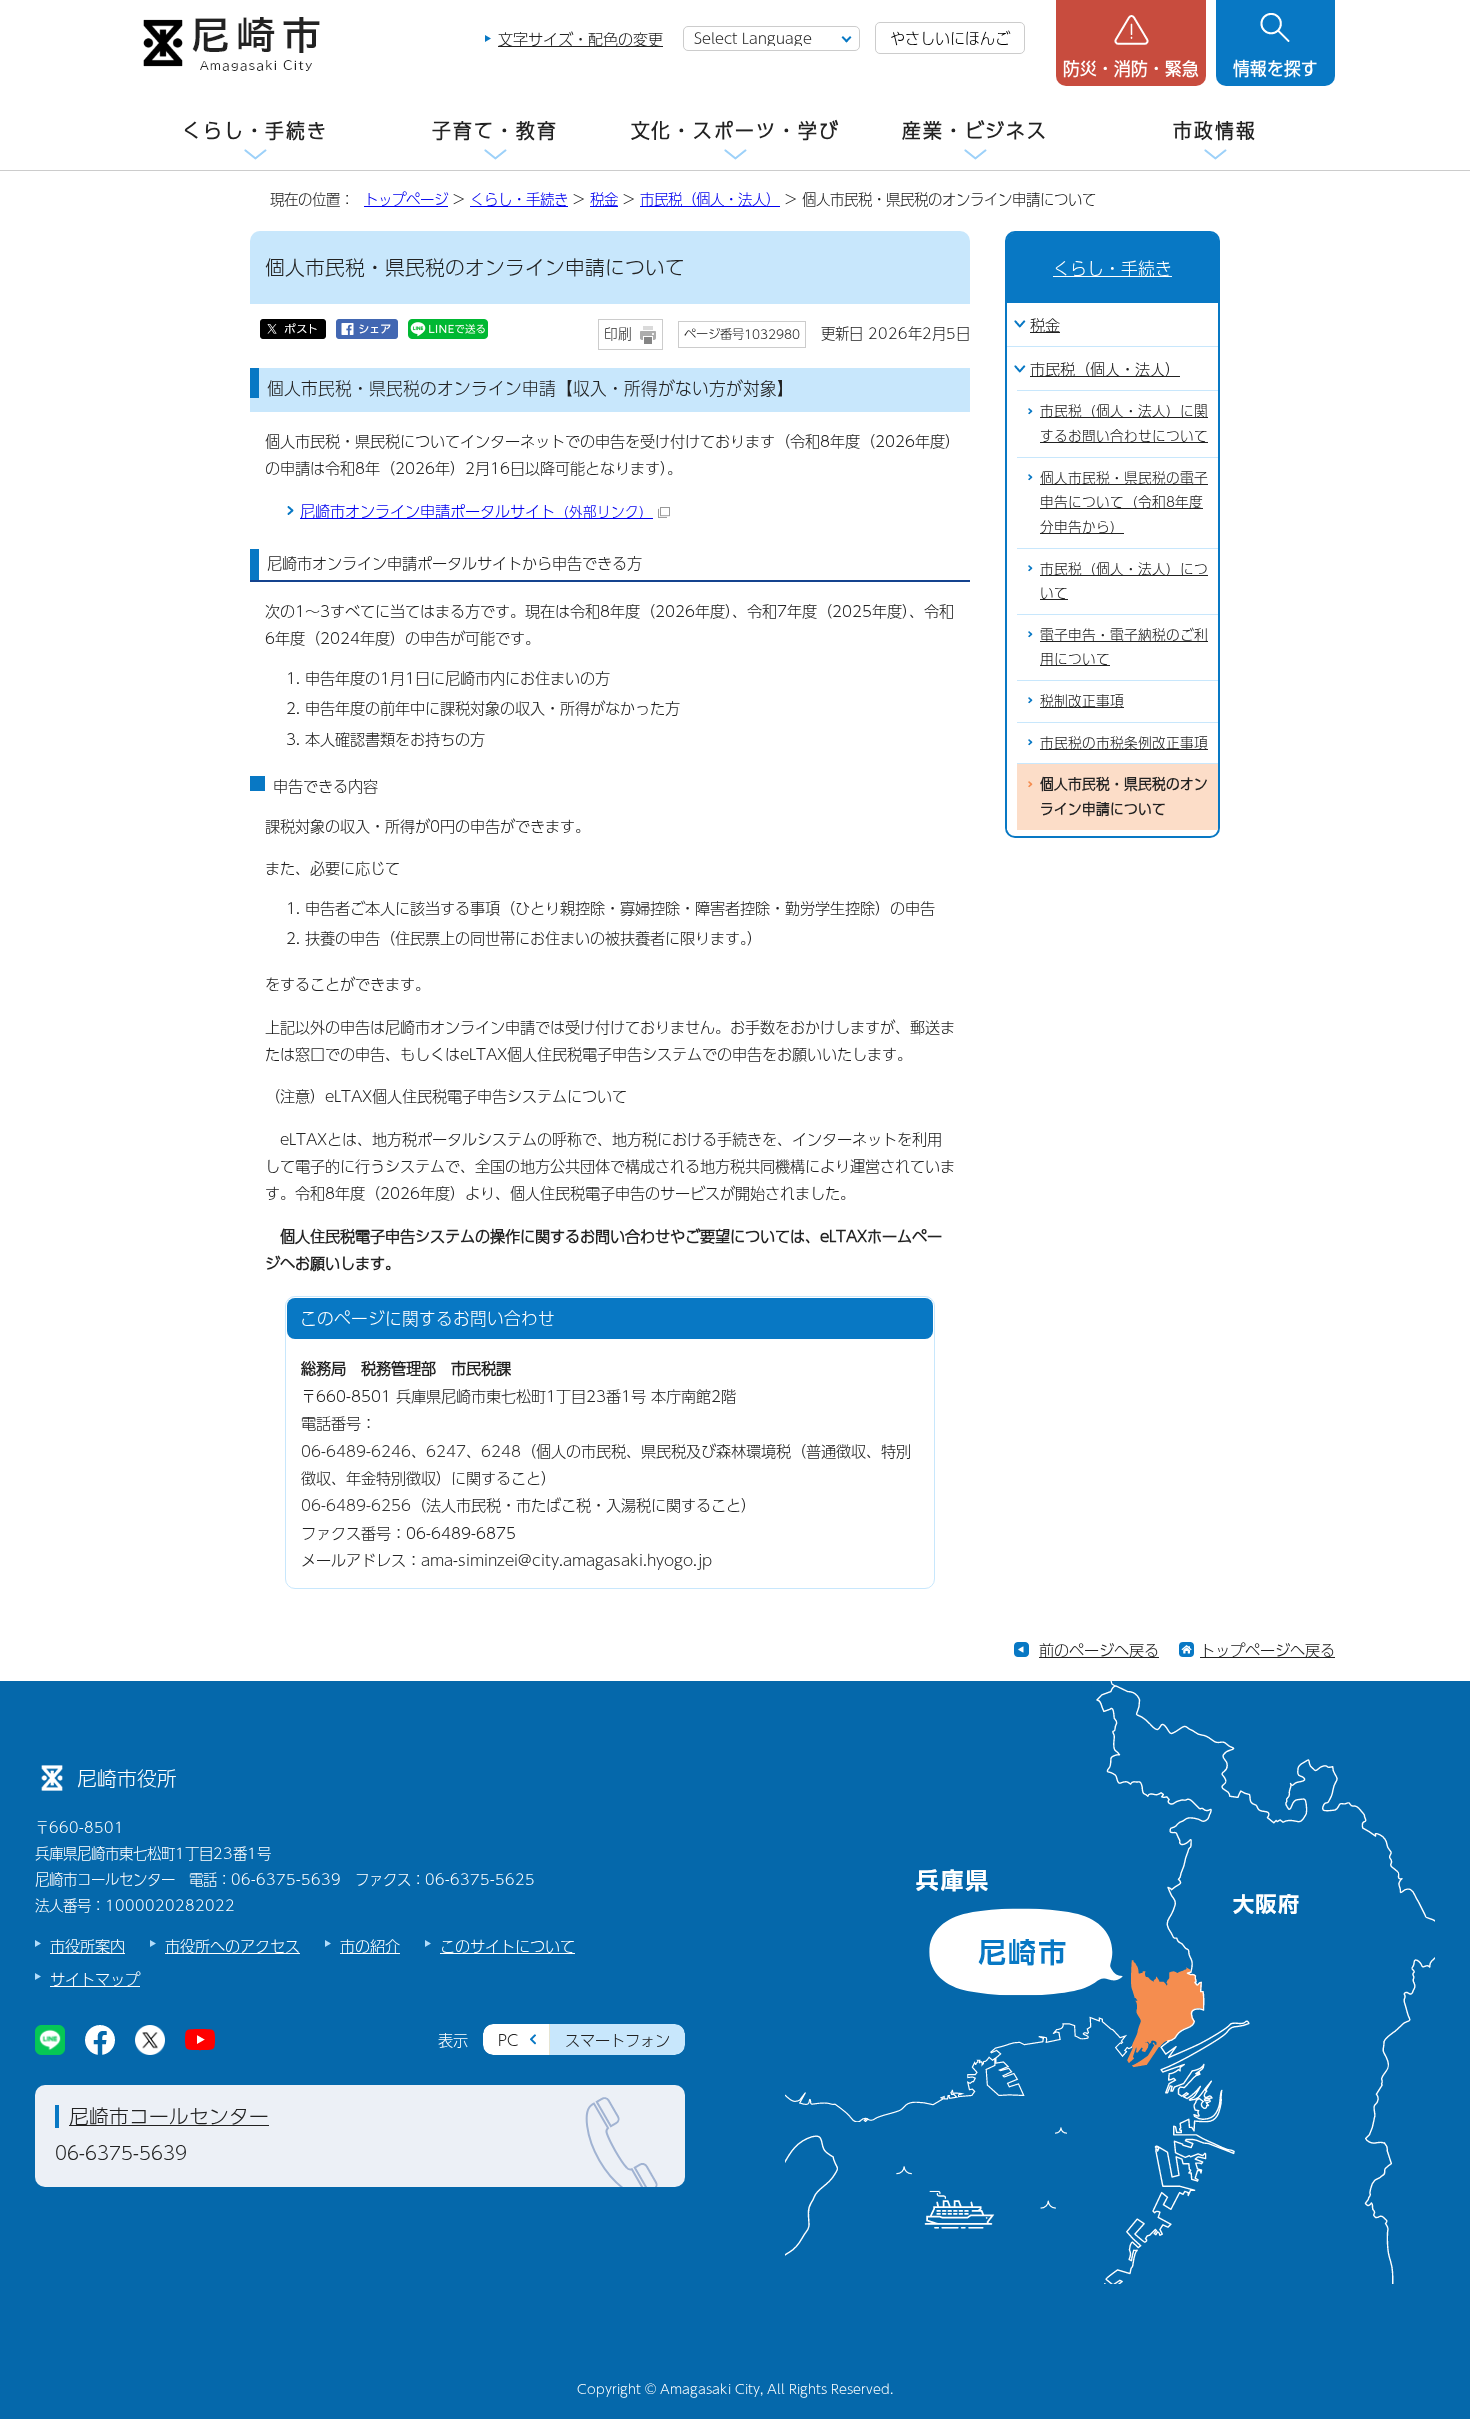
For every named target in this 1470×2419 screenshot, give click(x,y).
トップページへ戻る (1267, 1649)
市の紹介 (370, 1945)
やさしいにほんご (950, 37)
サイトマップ (95, 1978)
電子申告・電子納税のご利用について (1124, 647)
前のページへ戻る (1099, 1649)
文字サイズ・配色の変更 (580, 38)
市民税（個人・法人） (710, 199)
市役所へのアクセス (232, 1945)
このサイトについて (507, 1945)
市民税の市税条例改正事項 (1124, 742)
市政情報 (1215, 130)
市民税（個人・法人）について (1124, 581)
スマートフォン (617, 2039)
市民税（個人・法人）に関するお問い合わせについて (1124, 423)
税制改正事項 (1082, 700)
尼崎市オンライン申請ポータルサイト (476, 510)
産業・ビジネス (975, 130)
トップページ (406, 199)
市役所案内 (87, 1945)
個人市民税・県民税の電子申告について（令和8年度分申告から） (1124, 502)
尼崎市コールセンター (169, 2116)
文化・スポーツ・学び (735, 130)
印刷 (618, 333)
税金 (604, 199)
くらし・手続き (255, 130)
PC (508, 2039)
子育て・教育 (494, 130)
